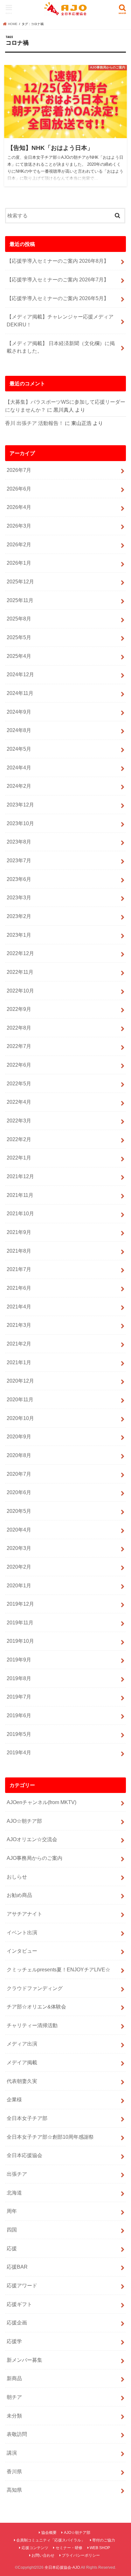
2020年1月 (19, 1585)
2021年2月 (19, 1344)
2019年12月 (20, 1604)
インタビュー (22, 1951)
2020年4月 (19, 1530)
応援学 (14, 2341)
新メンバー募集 (24, 2360)
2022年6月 (19, 1065)
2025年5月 (19, 637)
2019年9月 (19, 1660)
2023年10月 (20, 823)
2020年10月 (20, 1418)
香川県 (14, 2471)
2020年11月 (20, 1399)
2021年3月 (19, 1325)
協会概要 (49, 2533)
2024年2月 (19, 786)
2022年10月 (20, 991)
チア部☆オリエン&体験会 (36, 2007)
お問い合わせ (43, 2555)
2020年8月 (19, 1455)
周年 (12, 2211)
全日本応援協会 (24, 2155)
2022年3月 (19, 1121)
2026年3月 (19, 526)
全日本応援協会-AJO (62, 2567)
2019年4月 (19, 1752)
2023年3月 (19, 897)
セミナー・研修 (69, 2548)
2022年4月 (19, 1102)
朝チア (14, 2397)
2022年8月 (19, 1028)
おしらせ (17, 1877)
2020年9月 (19, 1436)
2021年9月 (19, 1232)
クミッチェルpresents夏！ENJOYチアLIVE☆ (59, 1969)
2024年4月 (19, 768)
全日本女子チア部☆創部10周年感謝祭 (50, 2137)
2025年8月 (19, 619)
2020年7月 (19, 1474)
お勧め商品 (19, 1895)
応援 (12, 2248)
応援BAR (17, 2267)
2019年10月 (20, 1641)
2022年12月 (20, 953)
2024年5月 (19, 749)
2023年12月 (20, 805)
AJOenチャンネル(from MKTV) (41, 1802)
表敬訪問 (17, 2434)
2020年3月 (19, 1548)
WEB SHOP (100, 2548)
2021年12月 (20, 1176)
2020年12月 (20, 1381)
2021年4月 (19, 1307)
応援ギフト (19, 2304)
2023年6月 (19, 879)
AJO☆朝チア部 (24, 1821)
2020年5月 (19, 1511)
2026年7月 (19, 470)
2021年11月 (20, 1195)
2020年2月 (19, 1567)
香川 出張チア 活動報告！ (34, 423)
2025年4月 (19, 656)
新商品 (14, 2378)
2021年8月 (19, 1251)
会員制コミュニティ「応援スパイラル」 (51, 2540)
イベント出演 (22, 1932)
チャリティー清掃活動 (32, 2025)
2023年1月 (19, 935)
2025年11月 (20, 600)
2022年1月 (19, 1158)
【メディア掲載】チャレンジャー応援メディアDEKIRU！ (60, 321)
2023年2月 (19, 916)
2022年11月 (20, 972)
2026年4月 (19, 507)
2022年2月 (19, 1139)
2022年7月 (19, 1046)
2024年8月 (19, 730)
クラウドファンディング (35, 1988)
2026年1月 (19, 563)
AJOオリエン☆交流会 (32, 1839)
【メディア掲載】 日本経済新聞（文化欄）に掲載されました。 (61, 347)
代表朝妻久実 (22, 2081)
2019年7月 (19, 1697)
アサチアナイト (24, 1914)
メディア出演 (22, 2044)
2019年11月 (20, 1622)
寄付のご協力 (104, 2540)
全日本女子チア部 (27, 2118)
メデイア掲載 (22, 2062)
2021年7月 (19, 1269)
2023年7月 (19, 860)
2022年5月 (19, 1083)
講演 (12, 2453)
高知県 (14, 2490)
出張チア (17, 2174)
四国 (12, 2230)
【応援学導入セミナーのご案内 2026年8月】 (58, 261)
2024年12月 (20, 674)
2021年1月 (19, 1362)
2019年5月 (19, 1734)
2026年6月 (19, 489)
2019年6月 (19, 1715)
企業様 (14, 2099)
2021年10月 (20, 1213)
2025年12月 (20, 581)
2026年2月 (19, 544)
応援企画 (17, 2322)
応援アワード (22, 2285)
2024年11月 (20, 693)
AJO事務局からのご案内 (34, 1858)
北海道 (14, 2193)
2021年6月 (19, 1288)
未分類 (14, 2416)
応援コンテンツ (35, 2548)
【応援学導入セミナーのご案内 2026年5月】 (58, 298)
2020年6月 (19, 1492)
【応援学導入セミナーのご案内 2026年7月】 (58, 279)
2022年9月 (19, 1009)
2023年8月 (19, 842)
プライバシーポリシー (81, 2555)
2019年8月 (19, 1678)
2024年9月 (19, 712)
